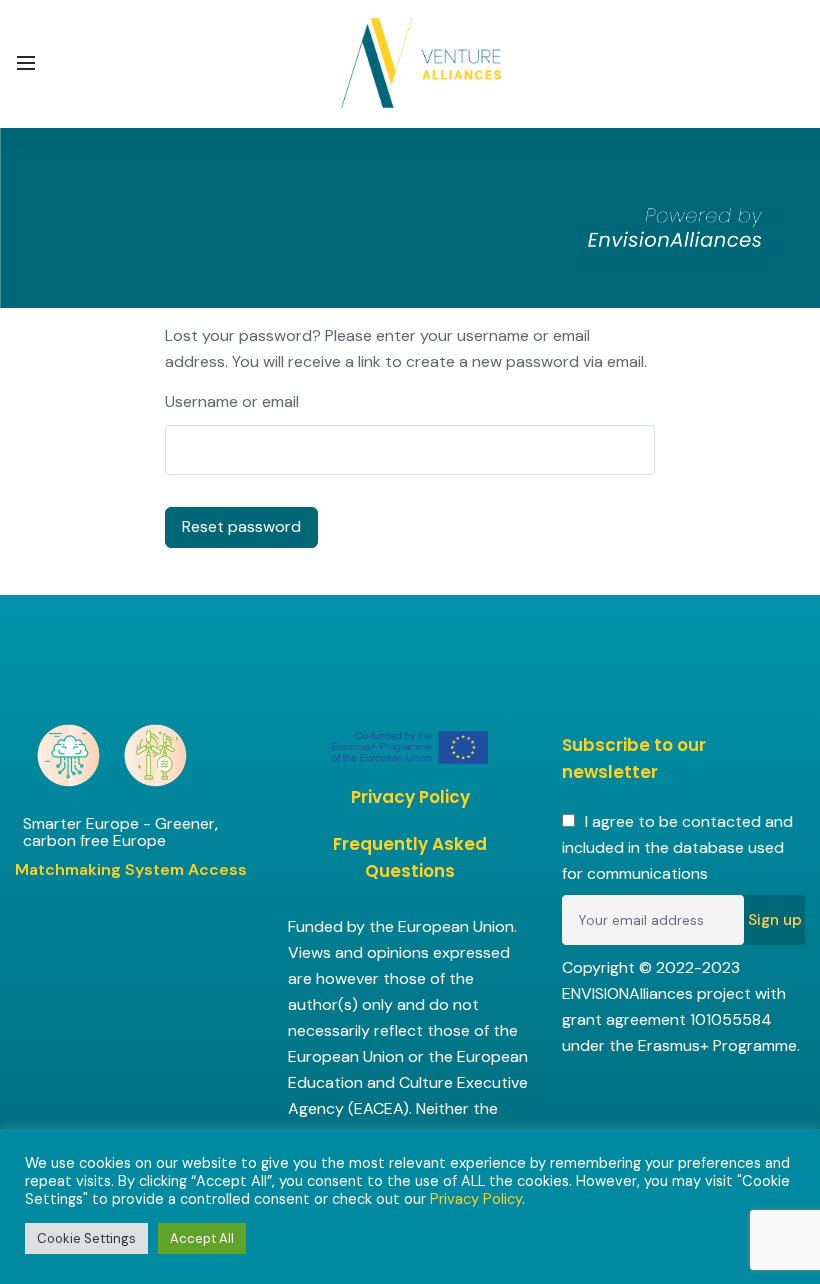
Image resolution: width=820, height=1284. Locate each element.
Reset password (241, 526)
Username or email (232, 401)
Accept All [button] (202, 1238)
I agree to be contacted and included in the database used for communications (677, 847)
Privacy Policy (410, 797)
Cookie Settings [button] (86, 1238)
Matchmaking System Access (131, 869)
